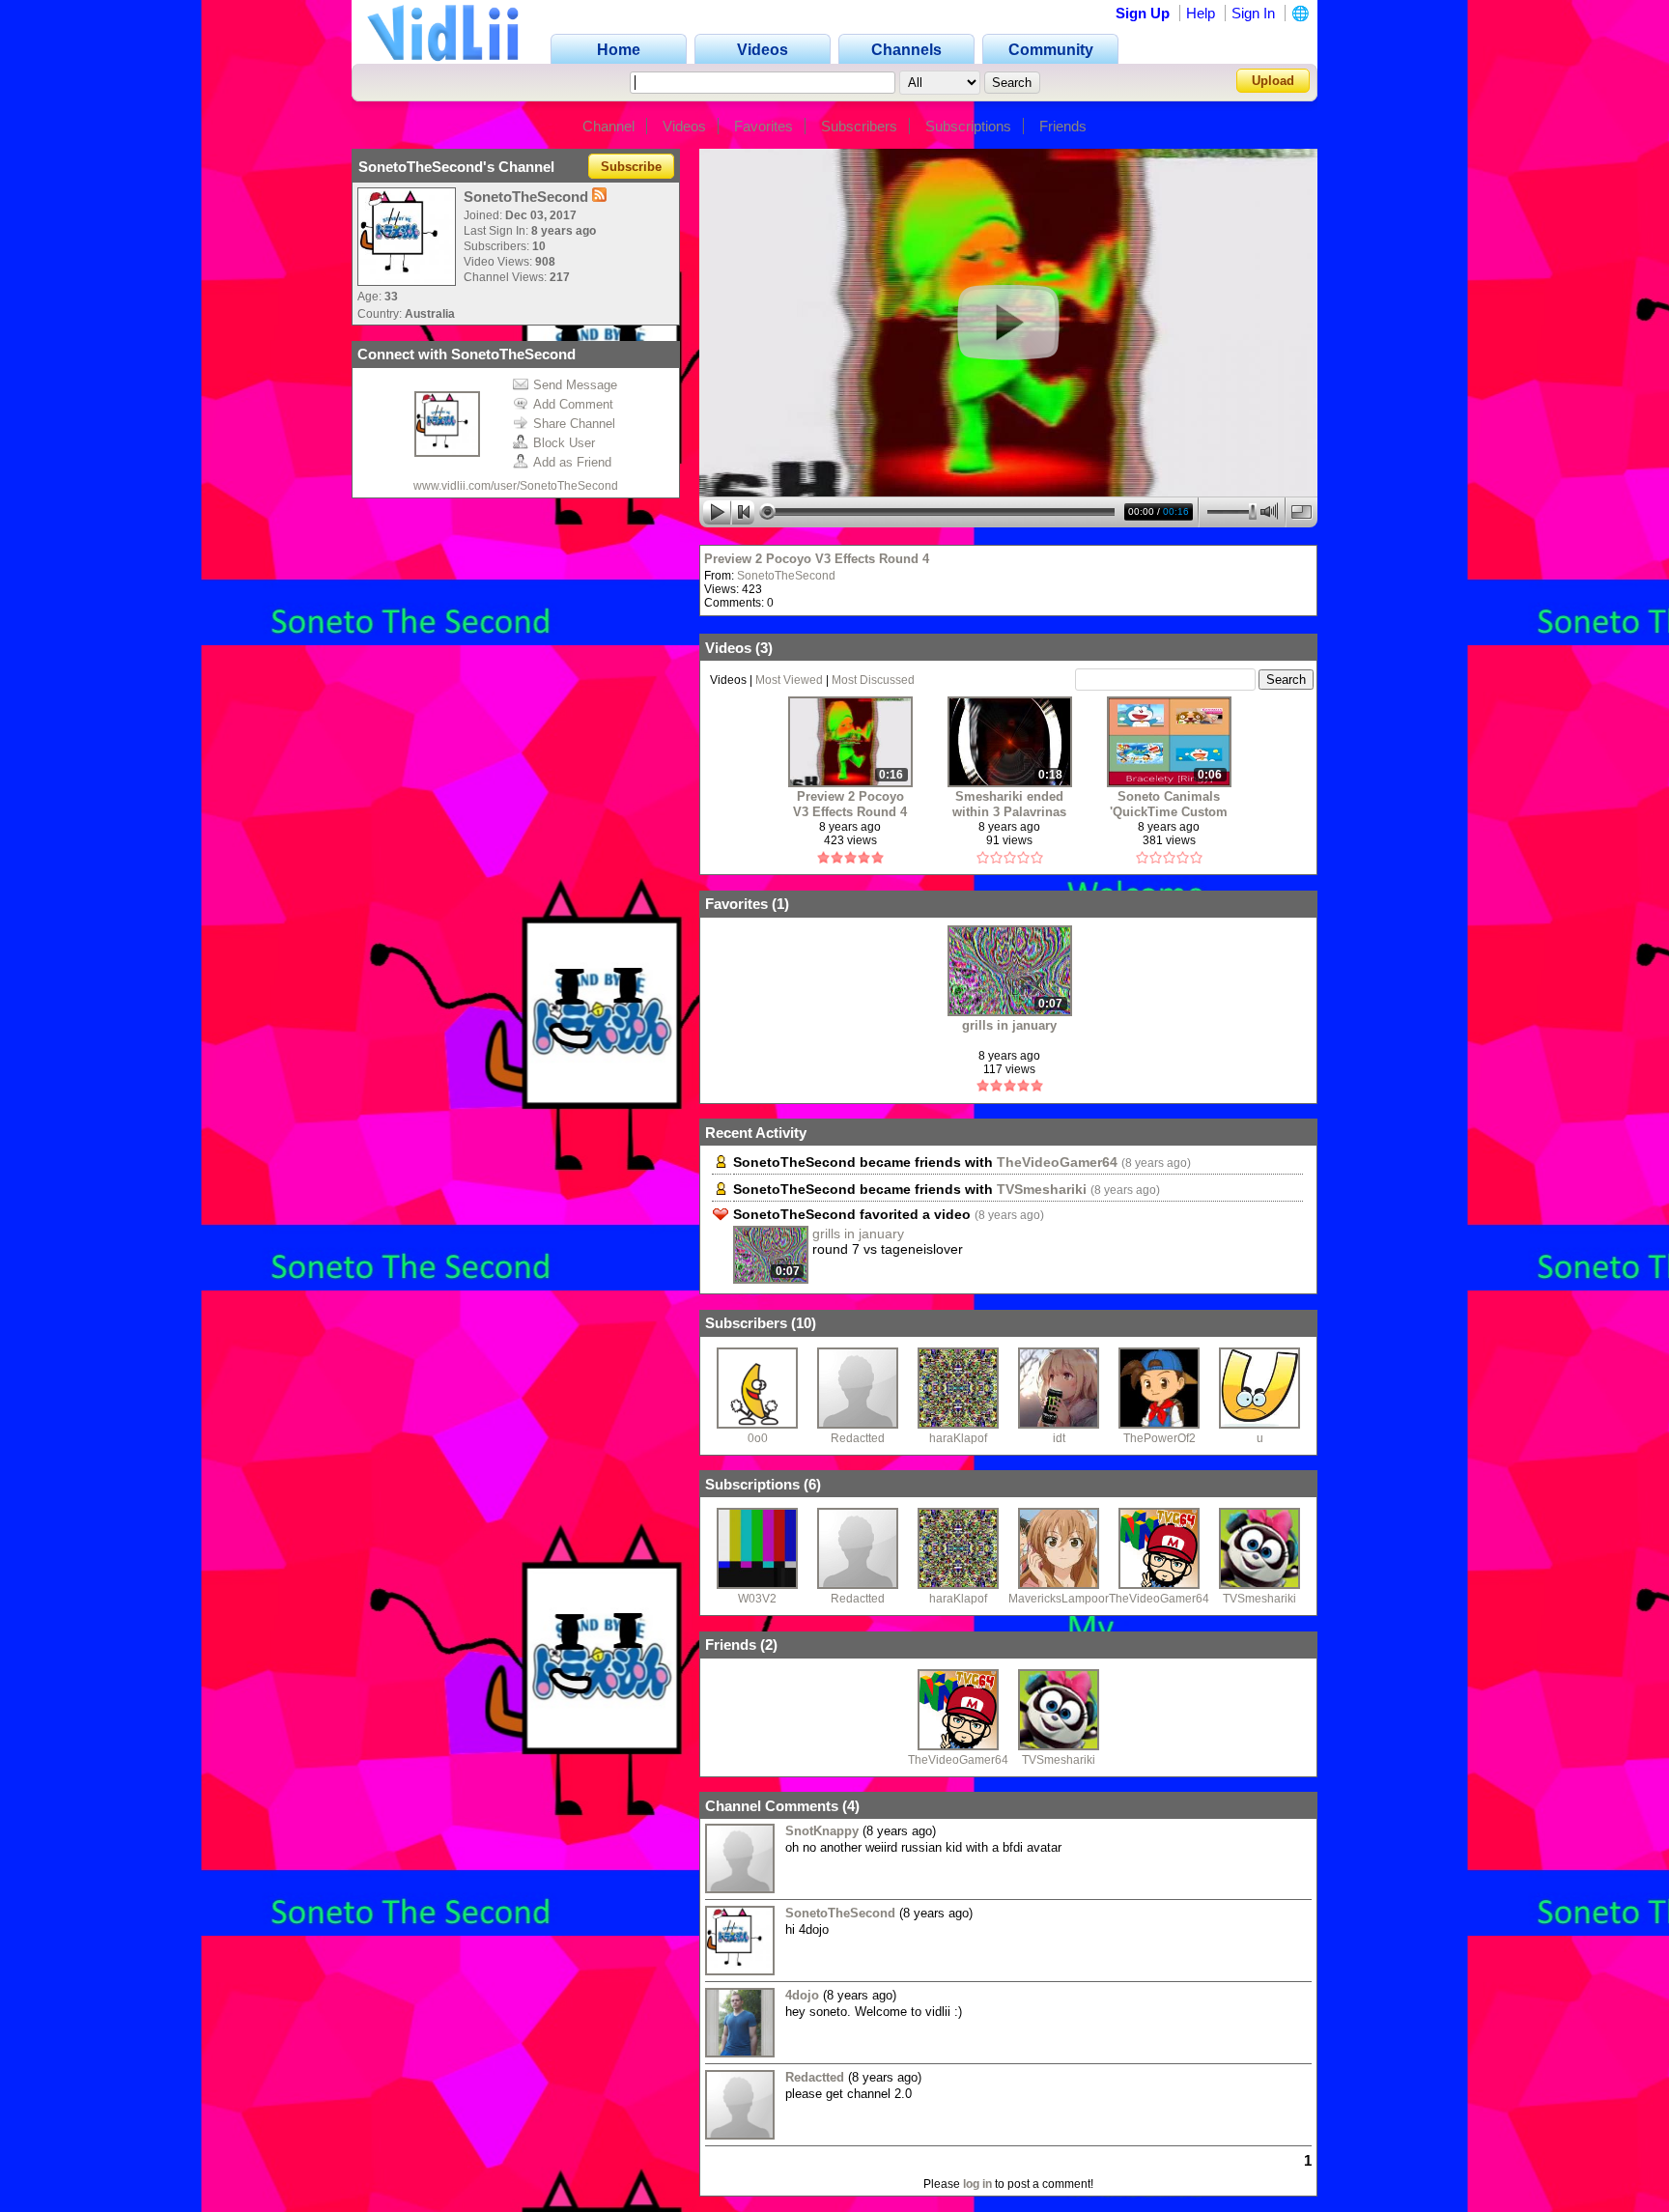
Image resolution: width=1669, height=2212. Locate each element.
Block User (564, 443)
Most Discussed (873, 680)
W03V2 (757, 1599)
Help (1201, 13)
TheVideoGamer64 (1057, 1162)
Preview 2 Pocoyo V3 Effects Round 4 (817, 559)
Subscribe (631, 167)
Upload (1273, 81)
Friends (1063, 126)
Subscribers (859, 126)
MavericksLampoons (1063, 1599)
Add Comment (573, 404)
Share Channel (574, 424)
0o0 (758, 1438)
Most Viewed (789, 680)
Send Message (575, 385)
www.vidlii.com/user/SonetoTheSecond (516, 486)
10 (804, 1323)
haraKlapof (958, 1438)
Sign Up (1143, 13)
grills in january (1009, 1025)
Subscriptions (968, 126)
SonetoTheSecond (786, 576)
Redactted (858, 1438)
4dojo (802, 1995)
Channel (608, 126)
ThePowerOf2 (1160, 1438)
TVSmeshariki (1042, 1189)
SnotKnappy (822, 1831)
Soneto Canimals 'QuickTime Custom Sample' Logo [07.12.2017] (1169, 804)
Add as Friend (572, 462)
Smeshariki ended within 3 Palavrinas (1009, 804)
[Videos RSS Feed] (599, 197)
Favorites (764, 126)
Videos (684, 126)
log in (977, 2184)
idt (1059, 1438)
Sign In (1253, 13)
